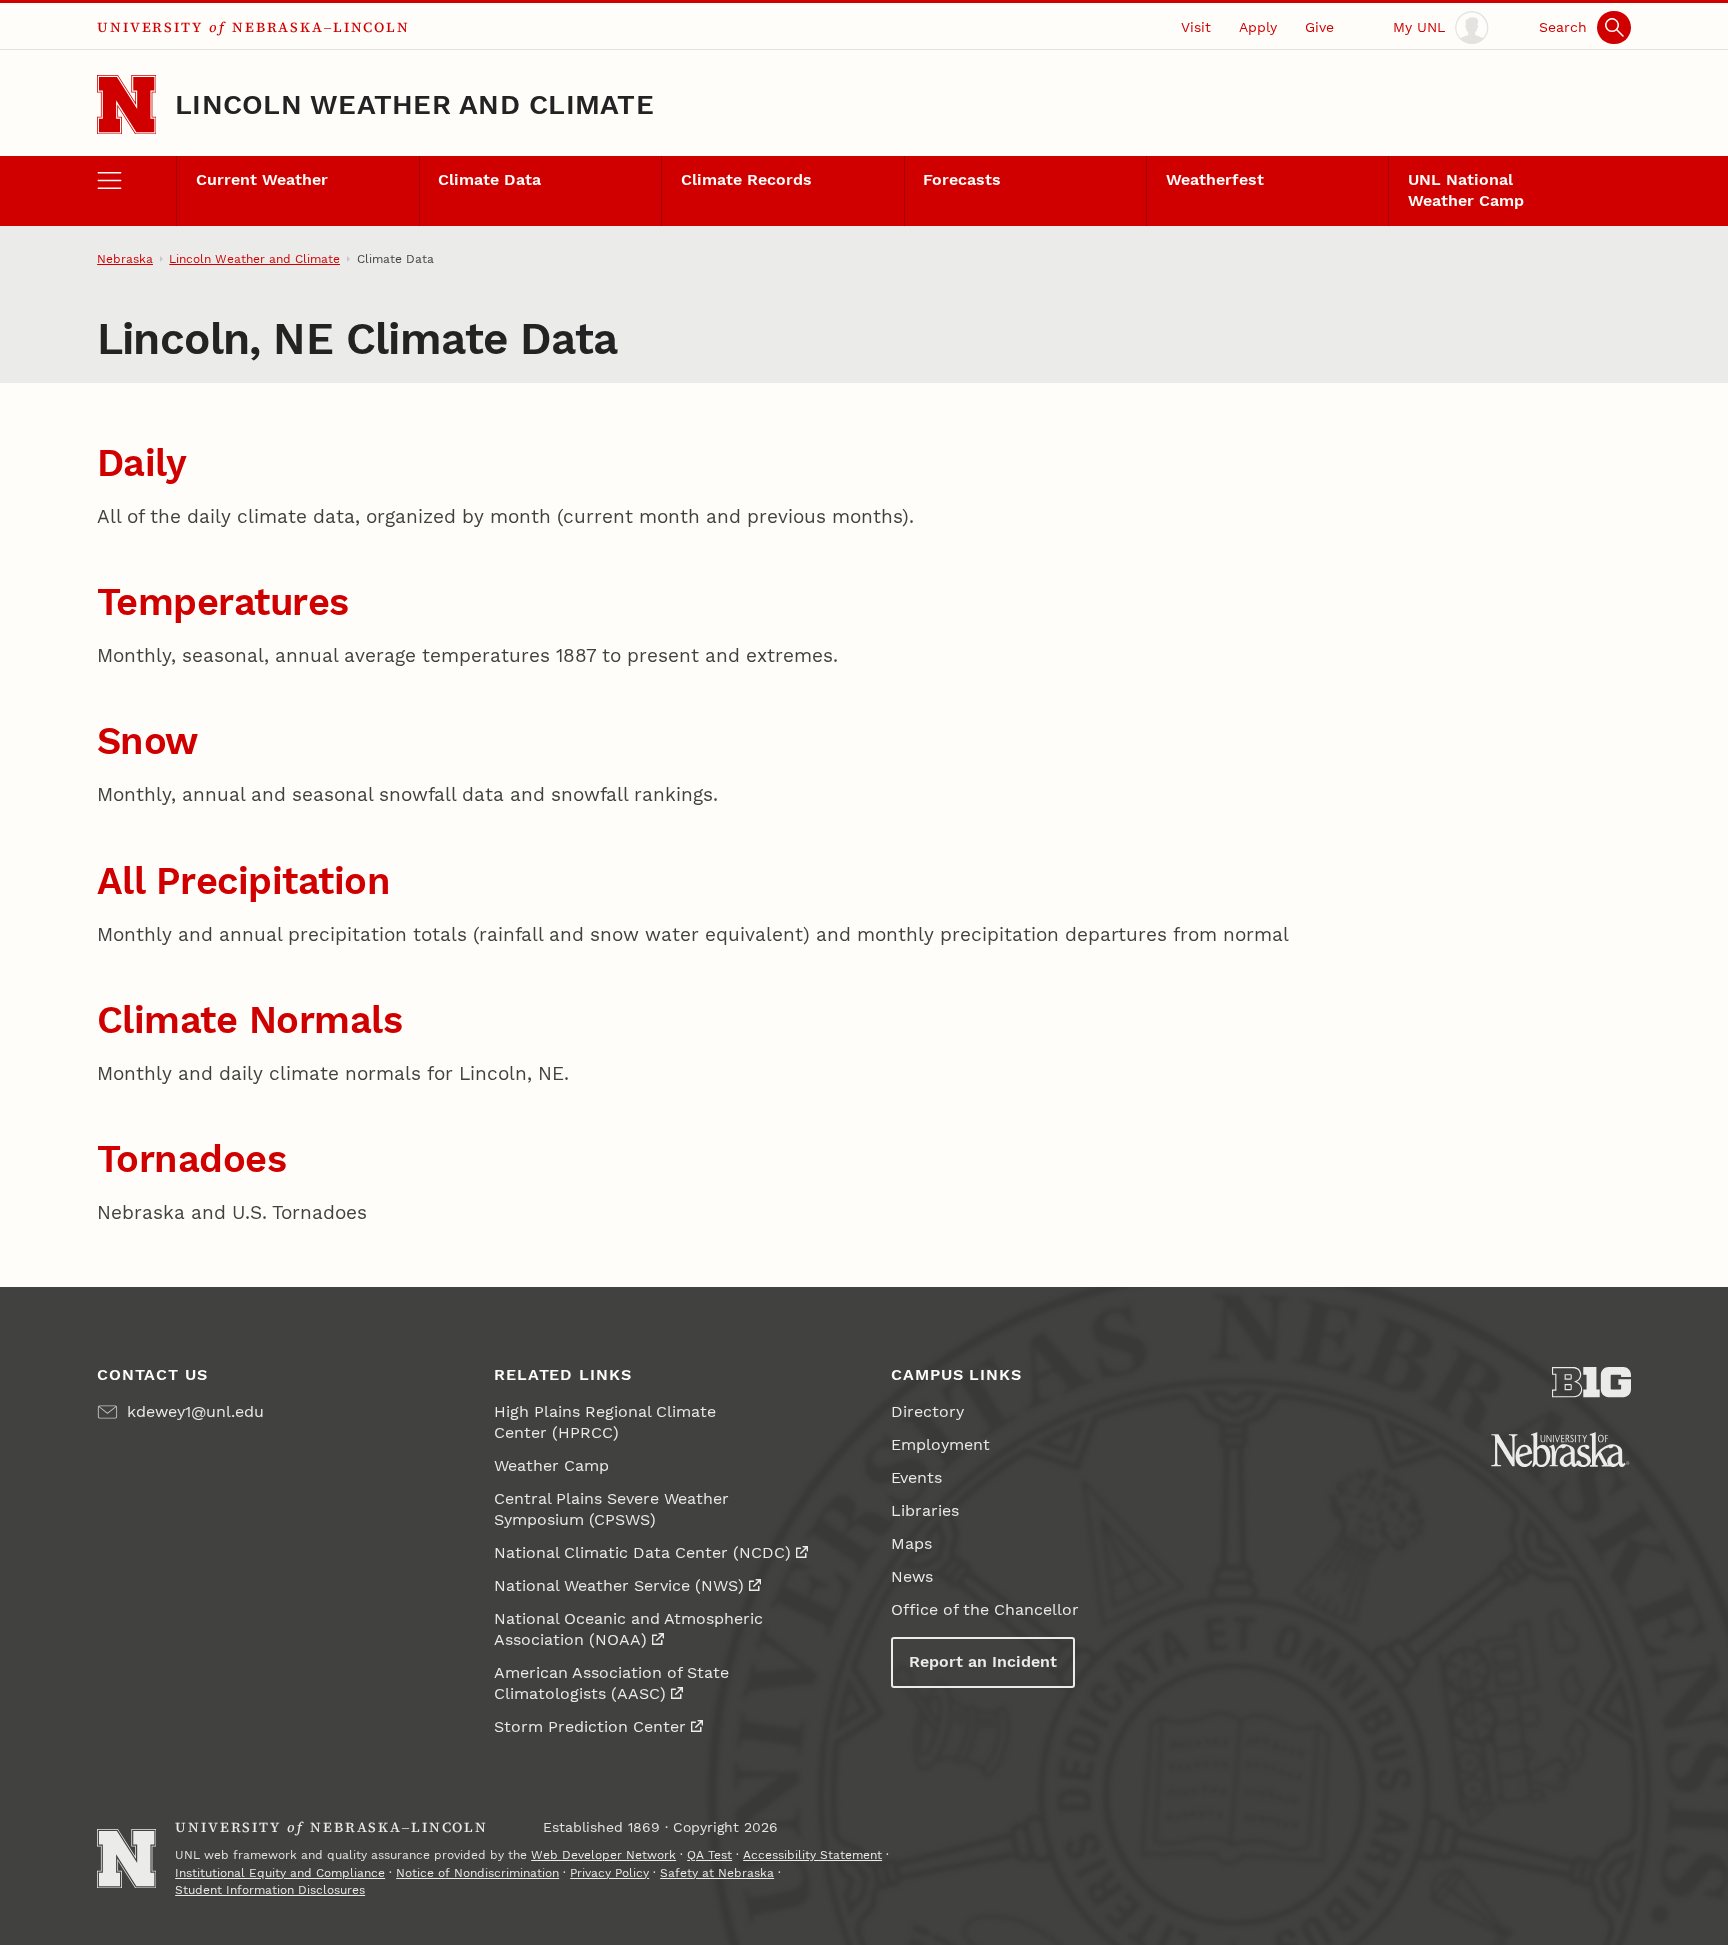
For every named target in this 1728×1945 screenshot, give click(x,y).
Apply (1258, 27)
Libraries (925, 1510)
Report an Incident (983, 1661)
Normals (326, 1020)
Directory (927, 1411)
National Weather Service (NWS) (619, 1585)
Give (1319, 27)
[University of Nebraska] (1560, 1449)
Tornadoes (192, 1159)
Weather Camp (551, 1465)
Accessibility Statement (812, 1855)
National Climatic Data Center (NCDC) (642, 1552)
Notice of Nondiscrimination (477, 1873)
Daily (142, 463)
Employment (940, 1444)
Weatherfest (1215, 179)
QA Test (709, 1855)
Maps (911, 1543)
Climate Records (746, 179)
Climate (173, 1020)
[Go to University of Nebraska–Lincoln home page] (126, 104)
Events (916, 1477)
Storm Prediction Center (590, 1726)
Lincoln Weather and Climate (414, 104)
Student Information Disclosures (270, 1890)
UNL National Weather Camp (1466, 190)
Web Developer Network (603, 1855)
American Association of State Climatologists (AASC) (611, 1683)
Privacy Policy (609, 1873)
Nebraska (125, 259)
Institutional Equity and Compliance (280, 1873)
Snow (147, 741)
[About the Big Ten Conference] (1591, 1382)
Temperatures (223, 602)
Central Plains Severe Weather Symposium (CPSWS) (611, 1509)
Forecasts (962, 179)
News (912, 1576)
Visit (1196, 27)
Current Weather (262, 179)
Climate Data (489, 179)
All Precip (184, 881)
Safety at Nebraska (717, 1873)
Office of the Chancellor (985, 1609)
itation (331, 881)
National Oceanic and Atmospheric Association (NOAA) (628, 1629)
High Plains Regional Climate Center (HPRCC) (605, 1422)
